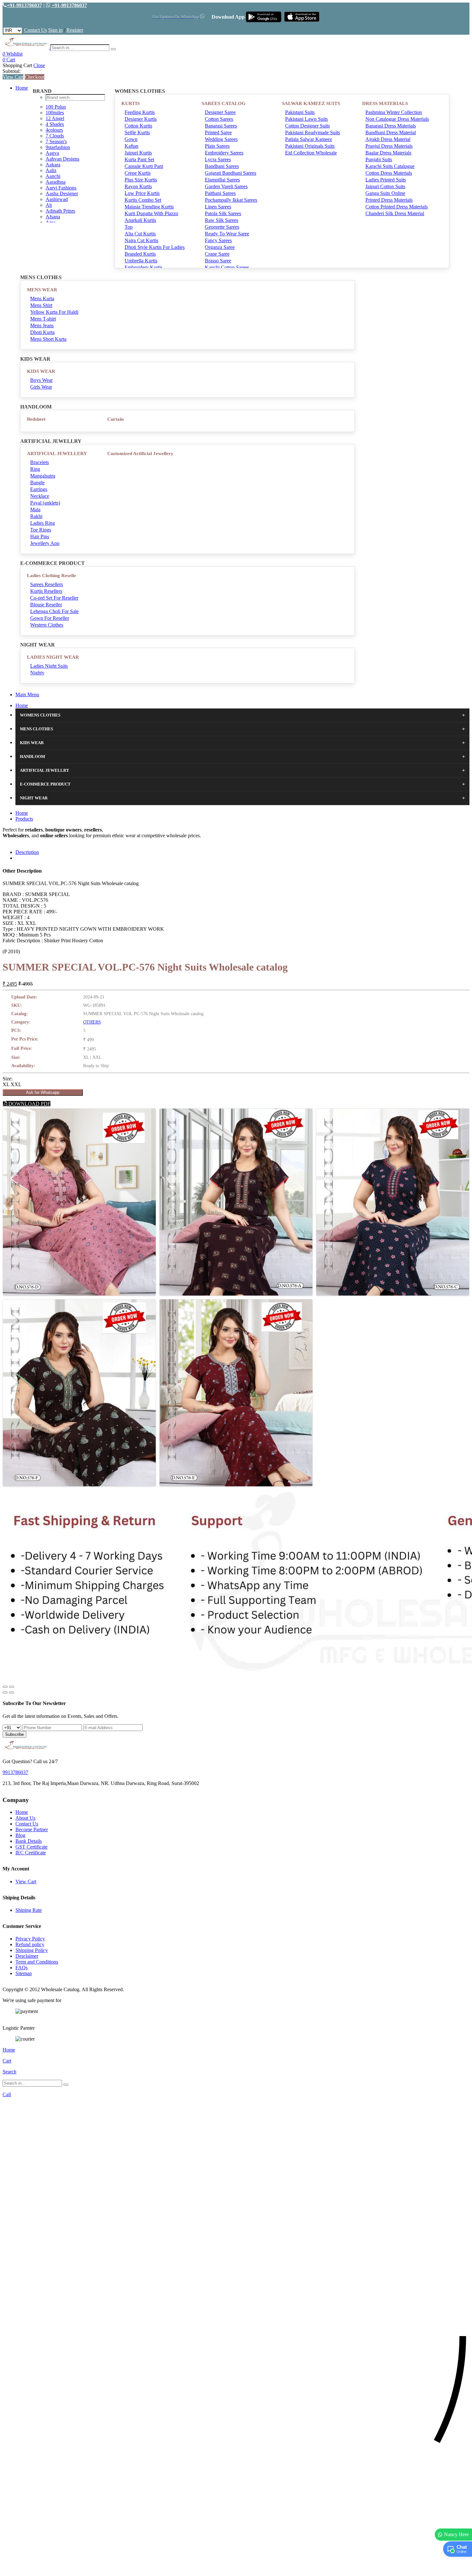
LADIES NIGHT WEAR (53, 657)
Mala (35, 510)
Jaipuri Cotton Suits (385, 186)
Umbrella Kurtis (141, 261)
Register (75, 30)
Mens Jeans (42, 325)
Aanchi (53, 176)
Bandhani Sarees (222, 166)
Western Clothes (47, 625)
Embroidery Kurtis (144, 267)
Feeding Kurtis (140, 112)
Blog (20, 1835)
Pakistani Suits (300, 112)
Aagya (52, 153)
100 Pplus (56, 107)
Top (129, 227)
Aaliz (51, 170)
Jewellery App (45, 543)
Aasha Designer (62, 193)
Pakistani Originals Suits (310, 146)
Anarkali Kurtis (140, 220)
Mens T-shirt (43, 319)
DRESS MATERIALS (385, 103)
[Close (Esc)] (5, 1687)
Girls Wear (41, 387)
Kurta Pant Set (139, 159)
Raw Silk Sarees (222, 220)
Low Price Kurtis (142, 193)
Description (27, 852)
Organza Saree (220, 247)
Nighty (37, 673)
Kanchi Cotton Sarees (227, 267)
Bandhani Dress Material (391, 132)
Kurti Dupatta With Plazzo (151, 213)
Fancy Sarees (218, 240)
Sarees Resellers (47, 584)
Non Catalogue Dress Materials (397, 119)
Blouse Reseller (46, 605)
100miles (55, 113)
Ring (35, 469)
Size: (8, 1079)
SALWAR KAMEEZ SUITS (311, 103)
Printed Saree (218, 132)
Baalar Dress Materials (388, 153)
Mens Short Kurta (48, 339)
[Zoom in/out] (12, 1687)
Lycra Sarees (218, 159)
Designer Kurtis (141, 119)
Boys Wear (41, 380)
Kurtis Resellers (46, 591)
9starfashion (58, 147)
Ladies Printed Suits (386, 180)
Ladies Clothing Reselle (52, 576)
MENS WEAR (42, 290)
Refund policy (30, 1944)
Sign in (55, 30)
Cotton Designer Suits (307, 126)
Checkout (35, 77)
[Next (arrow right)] (12, 1692)
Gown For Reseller (50, 618)
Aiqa (51, 222)
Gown (131, 139)
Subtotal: (12, 71)
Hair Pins (40, 536)
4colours (54, 130)
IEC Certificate (31, 1853)
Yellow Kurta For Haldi (54, 312)
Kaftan (131, 146)
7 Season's (56, 141)
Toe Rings (41, 530)
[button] (236, 2568)
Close (39, 65)
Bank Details (29, 1841)
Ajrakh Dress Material (388, 139)
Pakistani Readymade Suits (313, 132)
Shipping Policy (32, 1950)
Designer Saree (220, 112)
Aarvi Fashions (61, 188)
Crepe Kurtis (138, 173)
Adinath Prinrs (60, 211)
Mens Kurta (42, 299)
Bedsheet (36, 419)
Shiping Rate (29, 1910)
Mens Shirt (41, 305)
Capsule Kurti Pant (144, 166)
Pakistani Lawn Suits (306, 119)
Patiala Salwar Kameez (309, 139)
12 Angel (55, 118)
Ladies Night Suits (49, 666)
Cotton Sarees (219, 119)
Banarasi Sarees (221, 126)
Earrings (39, 489)
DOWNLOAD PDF (29, 1104)
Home (22, 88)
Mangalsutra (43, 476)
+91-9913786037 (24, 5)
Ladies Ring (43, 523)
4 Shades (55, 124)
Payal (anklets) (45, 503)
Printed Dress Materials (389, 200)
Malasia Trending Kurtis (149, 207)
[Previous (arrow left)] (5, 1692)
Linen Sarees (218, 207)
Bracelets (39, 462)
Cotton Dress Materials (389, 173)
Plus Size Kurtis (141, 180)
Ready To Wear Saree (227, 234)
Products (24, 819)
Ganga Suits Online (385, 193)
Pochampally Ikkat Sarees (231, 200)
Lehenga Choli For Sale (54, 611)
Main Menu (27, 695)
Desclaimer (27, 1956)
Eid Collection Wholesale (311, 153)
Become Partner (32, 1829)
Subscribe (14, 1734)
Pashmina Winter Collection (394, 112)
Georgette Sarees (222, 227)
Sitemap (24, 1973)
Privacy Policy (30, 1939)
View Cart (13, 77)
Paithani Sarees (220, 193)
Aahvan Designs (62, 159)
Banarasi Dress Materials (391, 126)
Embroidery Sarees (224, 153)
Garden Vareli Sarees (226, 186)
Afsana (53, 217)
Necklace (40, 496)
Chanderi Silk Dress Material (395, 213)
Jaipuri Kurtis (138, 153)
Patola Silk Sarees (223, 213)
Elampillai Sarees (222, 180)
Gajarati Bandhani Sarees (231, 173)
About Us (25, 1818)
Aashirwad (57, 199)
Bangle (37, 483)
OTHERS (92, 1022)
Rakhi (36, 516)
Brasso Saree (218, 261)
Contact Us (35, 30)
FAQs (22, 1968)
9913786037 (15, 1772)
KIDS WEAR (41, 371)
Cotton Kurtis (138, 126)
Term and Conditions (37, 1962)
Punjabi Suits (379, 159)
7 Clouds (55, 136)
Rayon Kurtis (138, 186)
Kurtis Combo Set (143, 200)
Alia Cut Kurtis (140, 234)
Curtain (115, 419)
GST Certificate (31, 1847)
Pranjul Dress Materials (389, 146)
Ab (49, 205)
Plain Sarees (217, 146)
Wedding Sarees (221, 139)
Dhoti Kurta (42, 332)
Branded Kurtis (140, 254)
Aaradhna (56, 182)
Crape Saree (217, 254)
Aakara (53, 165)
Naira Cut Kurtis (141, 240)
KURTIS (131, 103)
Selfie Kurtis (137, 132)
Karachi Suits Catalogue (390, 166)
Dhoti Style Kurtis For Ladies (155, 247)
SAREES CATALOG (224, 103)
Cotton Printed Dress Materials (397, 207)
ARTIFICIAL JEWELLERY (57, 453)
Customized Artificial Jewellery (140, 453)
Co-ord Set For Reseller (54, 598)
